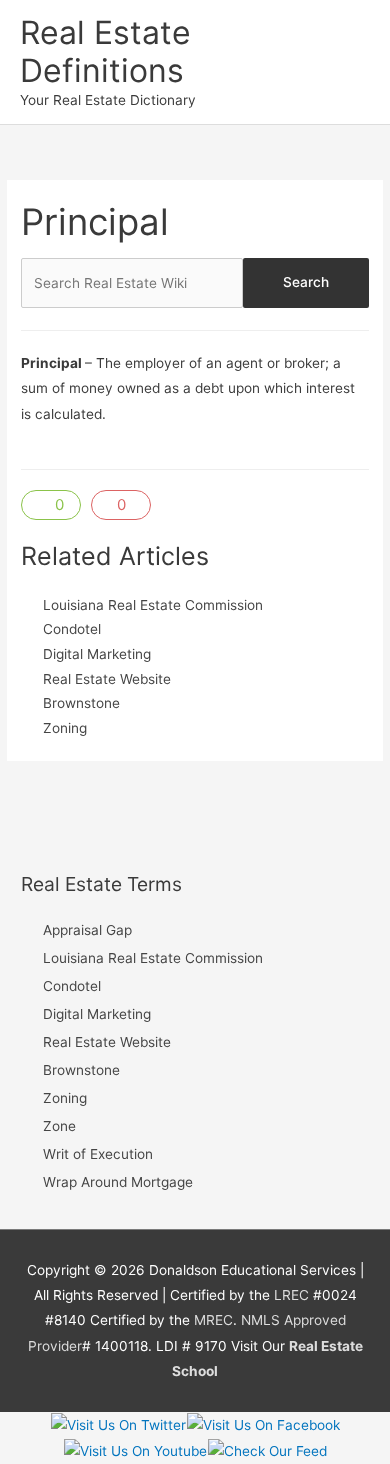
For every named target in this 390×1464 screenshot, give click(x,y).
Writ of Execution (98, 1154)
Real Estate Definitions (105, 51)
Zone (59, 1126)
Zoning (65, 728)
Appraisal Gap (87, 930)
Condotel (72, 629)
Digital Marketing (97, 654)
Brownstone (81, 703)
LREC (291, 1295)
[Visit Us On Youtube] (135, 1450)
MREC (213, 1320)
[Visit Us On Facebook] (263, 1424)
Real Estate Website (107, 679)
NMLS (260, 1320)
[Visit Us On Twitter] (118, 1424)
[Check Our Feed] (267, 1450)
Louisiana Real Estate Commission (153, 605)
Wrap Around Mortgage (118, 1182)
